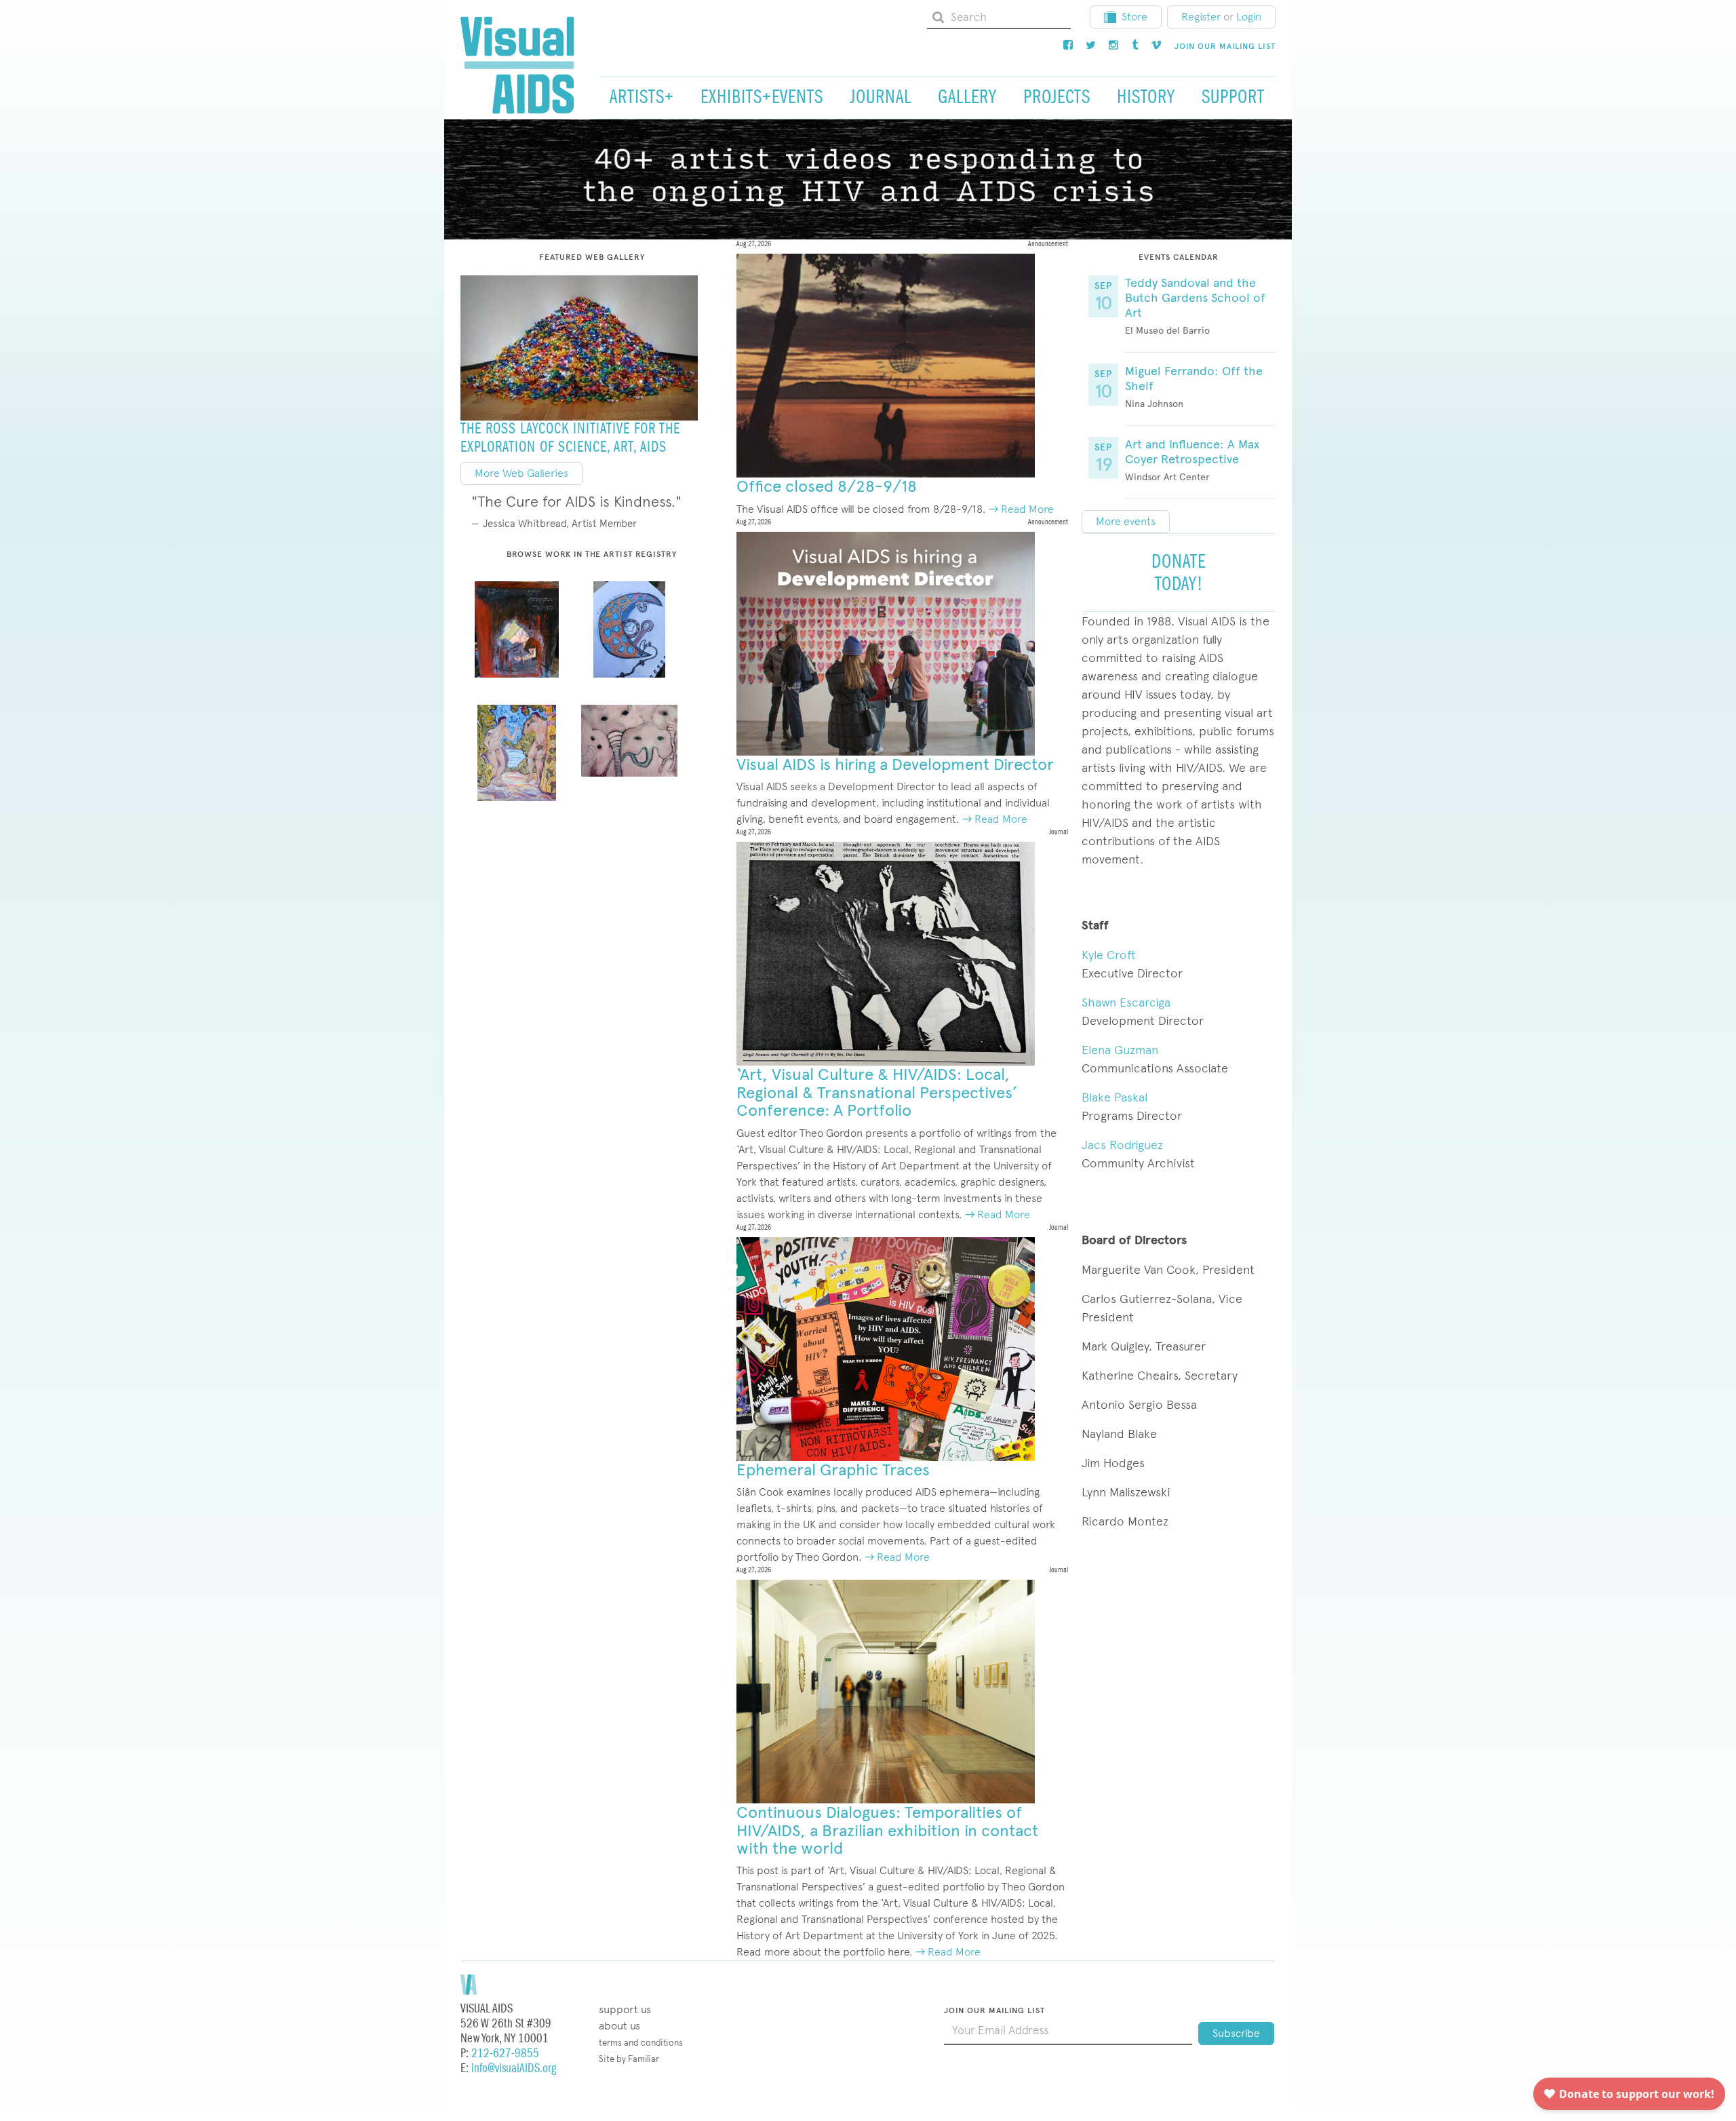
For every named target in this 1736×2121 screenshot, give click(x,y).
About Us (619, 2026)
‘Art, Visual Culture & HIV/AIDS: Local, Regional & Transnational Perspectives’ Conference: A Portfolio (877, 1092)
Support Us (625, 2009)
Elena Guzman (1120, 1050)
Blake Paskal (1114, 1097)
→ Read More (1021, 509)
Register (1201, 17)
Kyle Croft (1109, 955)
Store (1135, 17)
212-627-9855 (505, 2054)
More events (1126, 521)
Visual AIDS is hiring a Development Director (895, 764)
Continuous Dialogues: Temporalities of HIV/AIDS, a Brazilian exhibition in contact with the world (887, 1830)
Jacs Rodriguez (1122, 1145)
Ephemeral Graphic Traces (833, 1470)
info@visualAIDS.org (514, 2068)
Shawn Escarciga (1126, 1002)
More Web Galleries (521, 473)
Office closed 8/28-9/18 (827, 486)
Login (1249, 17)
